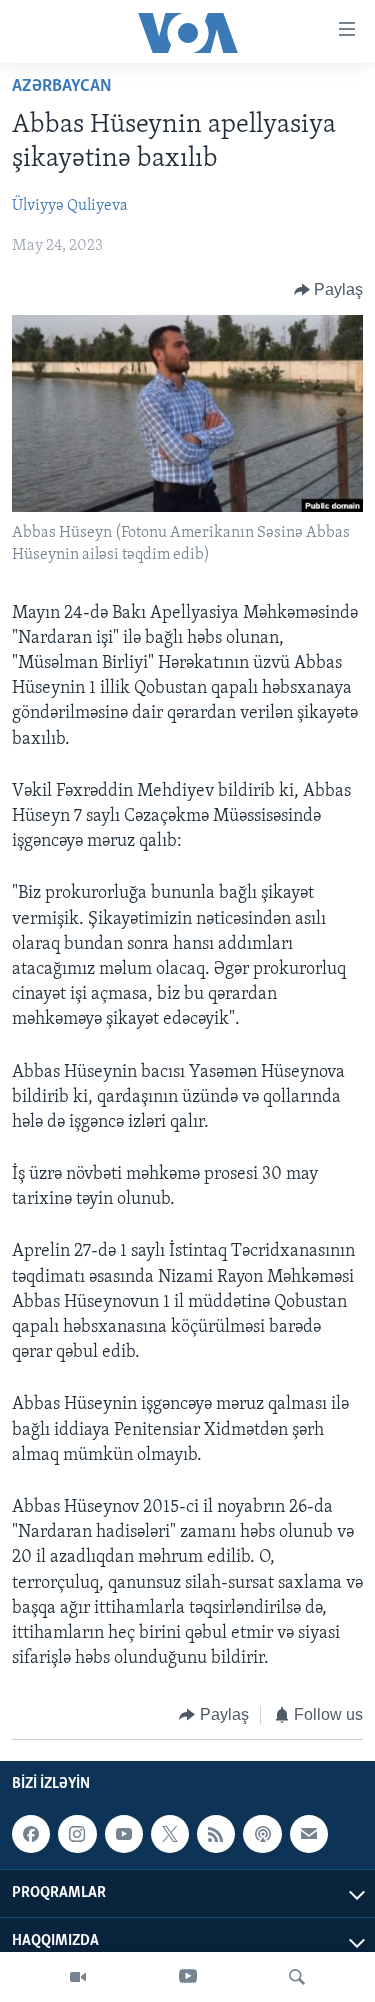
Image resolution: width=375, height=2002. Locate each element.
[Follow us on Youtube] (124, 1834)
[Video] (78, 1977)
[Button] (329, 290)
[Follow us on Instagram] (77, 1834)
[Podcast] (262, 1834)
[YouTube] (188, 1977)
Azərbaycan (62, 87)
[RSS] (216, 1834)
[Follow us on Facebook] (31, 1834)
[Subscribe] (309, 1834)
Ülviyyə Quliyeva (70, 206)
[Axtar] (297, 1977)
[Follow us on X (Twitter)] (170, 1834)
